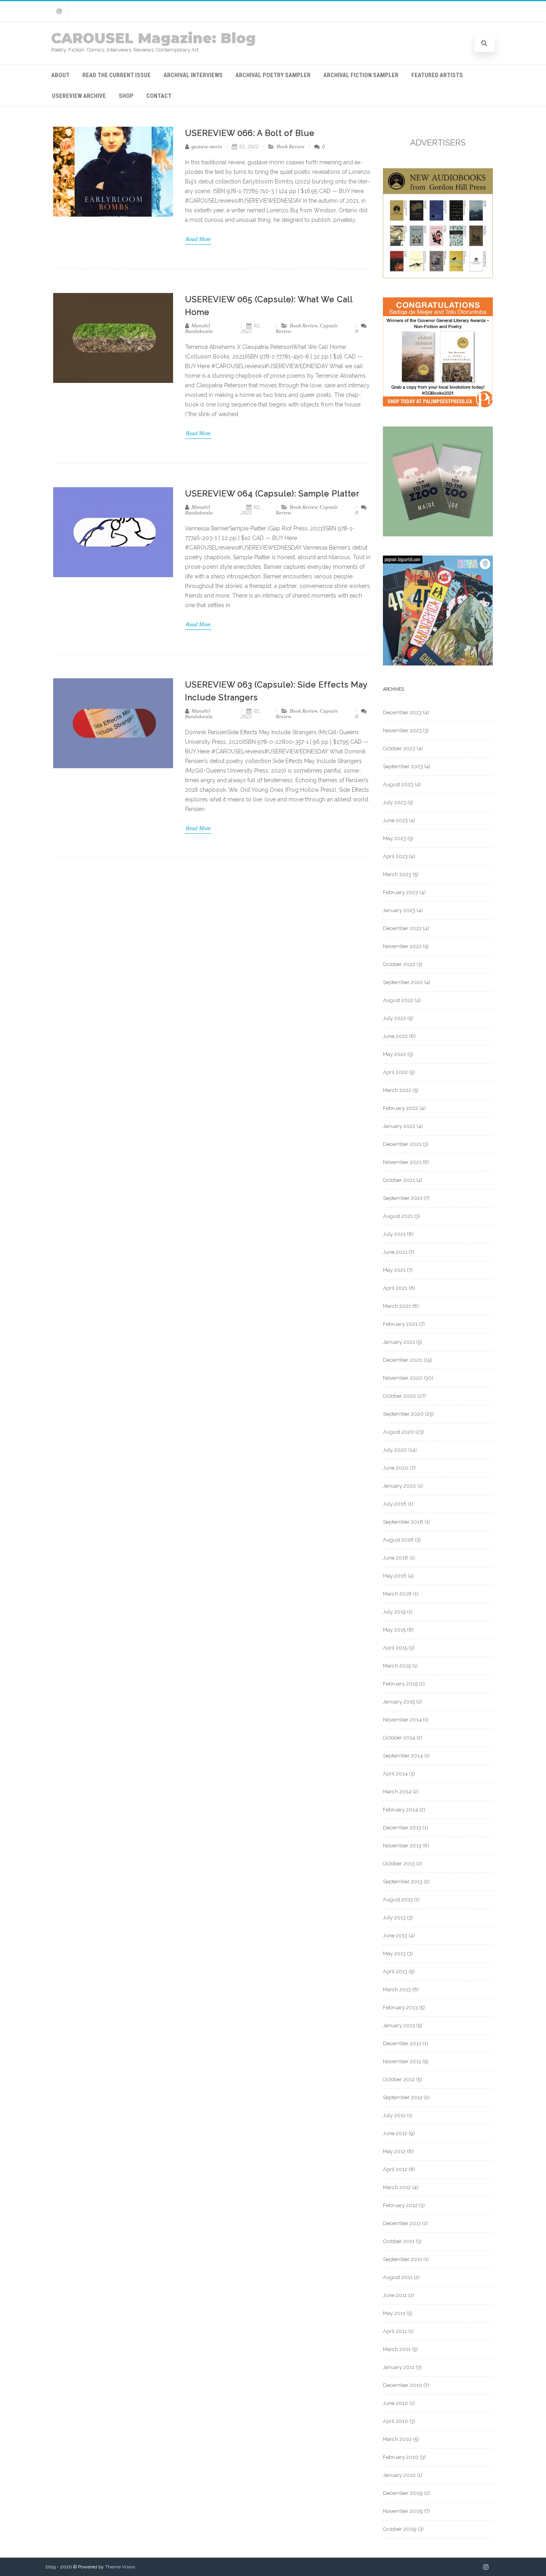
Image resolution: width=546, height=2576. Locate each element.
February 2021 (400, 1324)
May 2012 (394, 2151)
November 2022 (402, 946)
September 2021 (403, 1198)
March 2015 (397, 1666)
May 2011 (394, 2313)
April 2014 (395, 1774)
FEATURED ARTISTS (437, 75)
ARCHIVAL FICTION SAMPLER (361, 75)
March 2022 (397, 1090)
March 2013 (397, 1989)
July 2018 (395, 1504)
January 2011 (399, 2367)
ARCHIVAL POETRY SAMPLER (273, 75)
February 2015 (400, 1684)
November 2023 (402, 730)
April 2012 (395, 2169)
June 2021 (395, 1252)
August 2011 (398, 2277)
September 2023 (403, 766)
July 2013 (394, 1918)
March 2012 (397, 2187)
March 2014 (397, 1792)
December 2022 (402, 928)
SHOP (126, 96)
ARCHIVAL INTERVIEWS (193, 75)
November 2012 (402, 2061)
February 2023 (401, 892)
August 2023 (398, 784)
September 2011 (403, 2259)
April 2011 (395, 2331)
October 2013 (399, 1864)
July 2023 (395, 802)
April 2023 (395, 856)
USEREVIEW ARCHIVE (79, 96)
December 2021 (402, 1144)
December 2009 (403, 2493)
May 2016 (395, 1576)
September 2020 (403, 1414)
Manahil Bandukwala (199, 328)
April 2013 (395, 1971)
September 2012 (403, 2097)
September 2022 (403, 982)
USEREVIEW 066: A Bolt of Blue (250, 133)
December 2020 (403, 1360)
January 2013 (399, 2025)
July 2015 (394, 1612)
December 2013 (402, 1828)
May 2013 (394, 1953)
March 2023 (397, 874)
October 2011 (399, 2241)
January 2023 (399, 910)
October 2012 (399, 2079)
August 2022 (398, 1000)
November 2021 (402, 1162)
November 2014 (402, 1720)
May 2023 (395, 838)
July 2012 (394, 2115)
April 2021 (395, 1288)
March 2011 (397, 2349)
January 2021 (399, 1342)
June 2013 (395, 1935)
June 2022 (395, 1036)
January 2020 (400, 1486)
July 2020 (395, 1450)
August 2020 (399, 1432)
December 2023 (402, 712)
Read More (198, 239)
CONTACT (159, 96)
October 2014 (399, 1738)
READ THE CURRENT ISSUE (117, 75)
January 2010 (399, 2475)
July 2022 (395, 1018)
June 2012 (395, 2133)
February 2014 (401, 1810)
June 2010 (396, 2403)
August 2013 (398, 1900)
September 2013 (403, 1882)
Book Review (291, 146)
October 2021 (399, 1180)
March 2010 (397, 2439)
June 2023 (395, 820)
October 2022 (399, 964)
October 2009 (400, 2529)
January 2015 (399, 1702)
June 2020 (396, 1468)
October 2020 (400, 1396)
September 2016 (403, 1522)
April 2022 (395, 1072)
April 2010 (396, 2421)
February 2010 (401, 2457)
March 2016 (397, 1594)
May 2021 (394, 1270)
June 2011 (395, 2295)
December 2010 (403, 2385)
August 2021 (398, 1216)
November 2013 (402, 1846)
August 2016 (398, 1540)
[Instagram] (59, 11)
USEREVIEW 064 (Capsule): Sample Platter (272, 494)
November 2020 (403, 1378)
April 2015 (395, 1648)
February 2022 (401, 1108)
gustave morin (206, 146)
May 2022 (395, 1054)
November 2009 (403, 2511)
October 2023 (399, 748)
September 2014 (403, 1756)
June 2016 (396, 1558)
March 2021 (397, 1306)
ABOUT (60, 75)
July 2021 (394, 1234)
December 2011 (402, 2223)
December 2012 (402, 2043)
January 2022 (399, 1126)
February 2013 (400, 2007)
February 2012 (400, 2205)
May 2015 (394, 1630)
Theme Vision (120, 2567)
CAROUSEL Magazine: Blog (153, 38)
